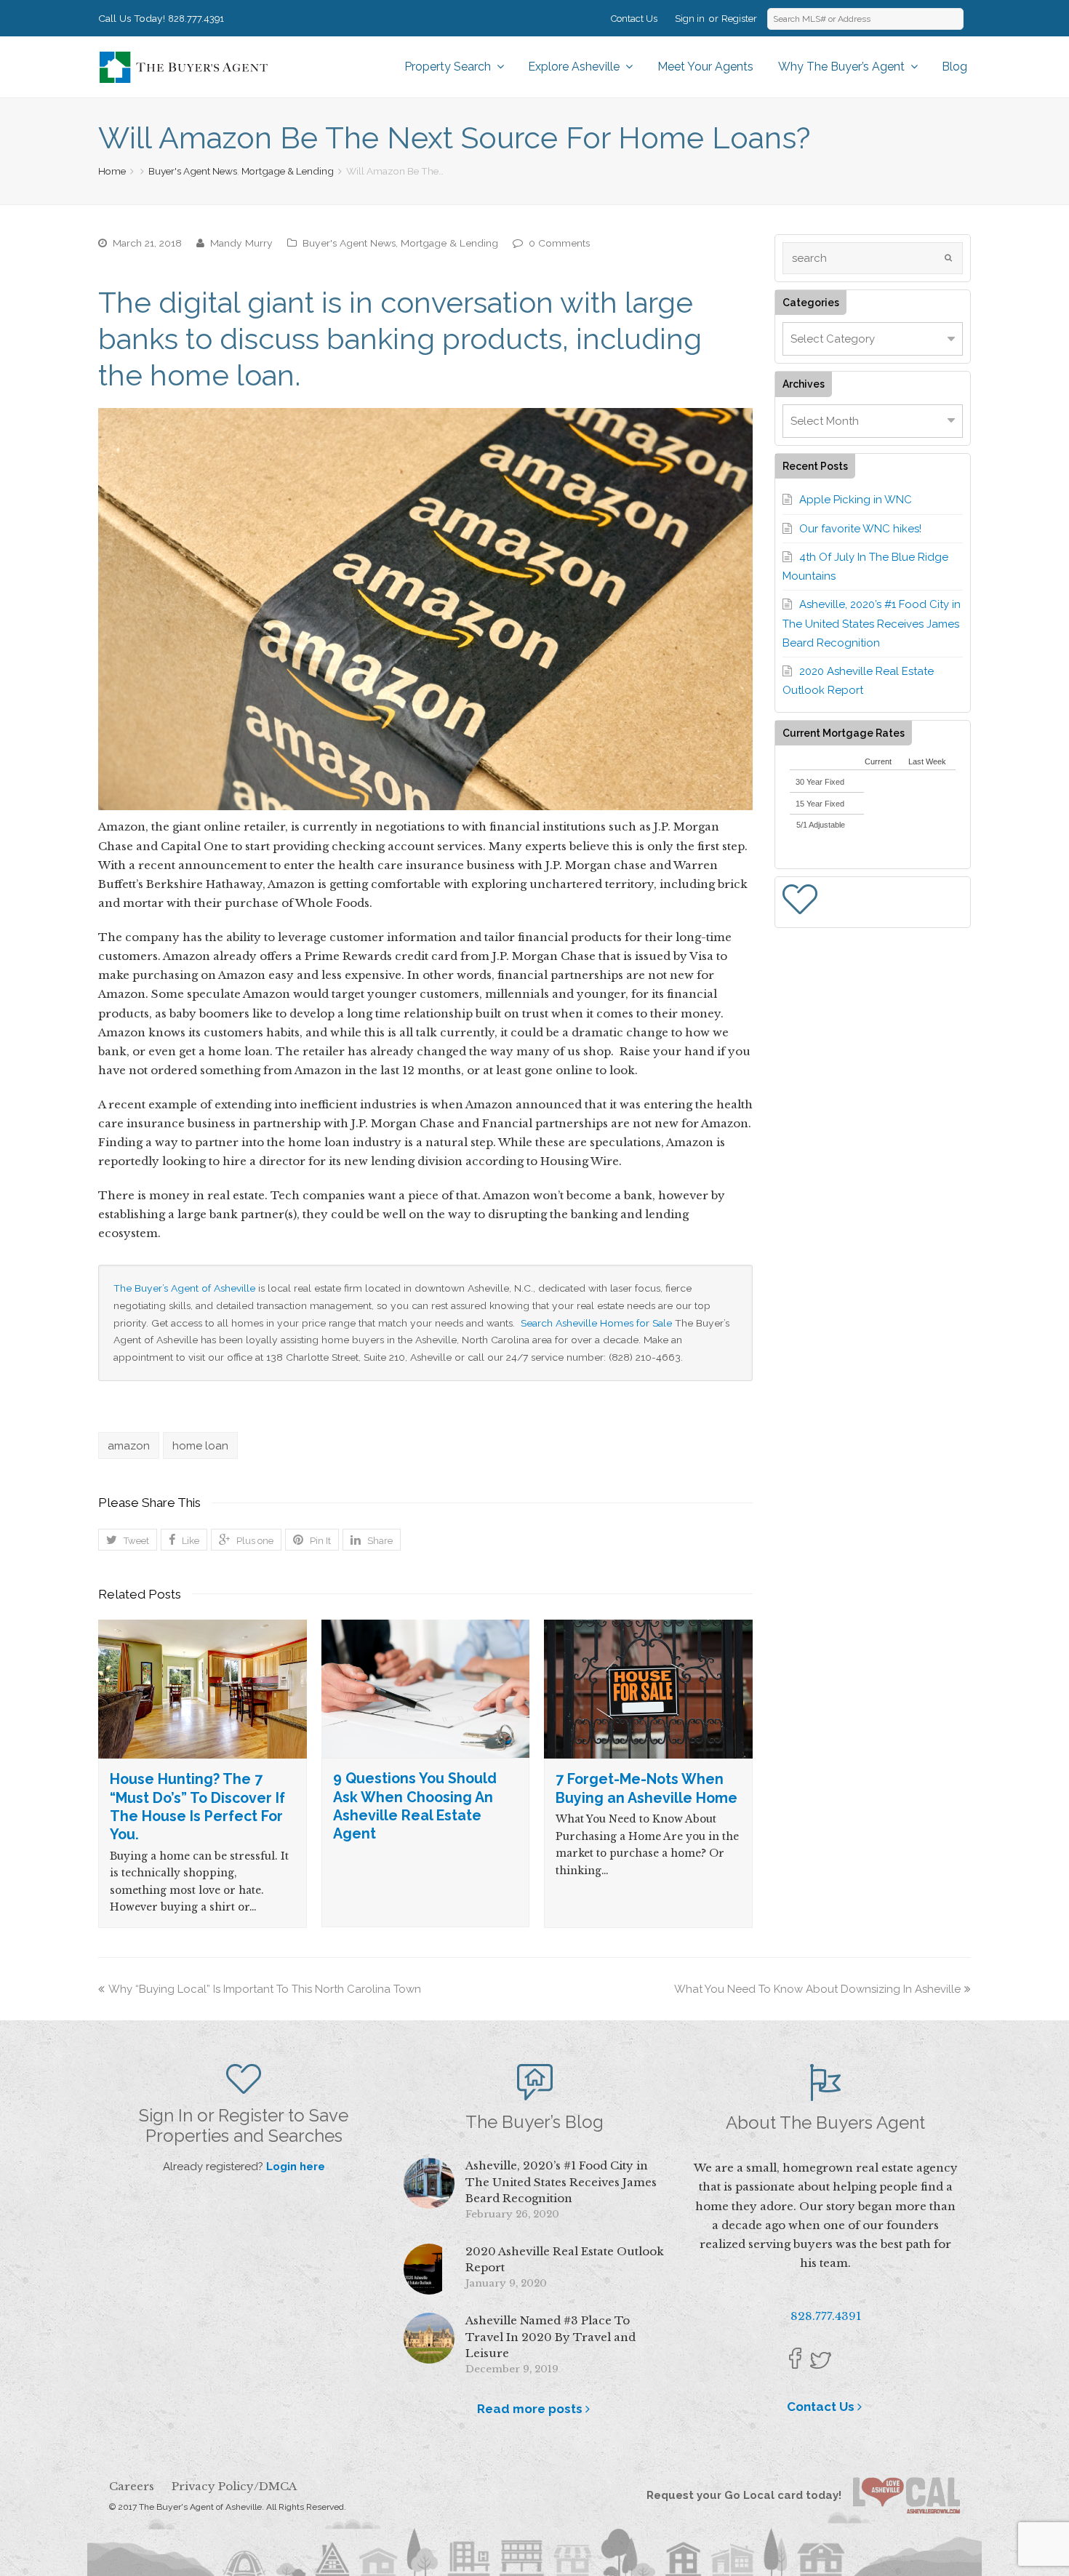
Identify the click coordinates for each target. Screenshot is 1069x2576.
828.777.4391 (196, 19)
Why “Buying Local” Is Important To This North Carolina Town (265, 1989)
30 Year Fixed (820, 782)
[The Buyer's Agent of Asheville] (183, 66)
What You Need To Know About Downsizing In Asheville (817, 1989)
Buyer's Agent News (193, 171)
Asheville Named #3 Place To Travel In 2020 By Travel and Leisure (550, 2337)
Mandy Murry (241, 243)
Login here (296, 2167)
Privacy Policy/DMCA (234, 2486)
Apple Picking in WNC (856, 500)
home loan (200, 1446)
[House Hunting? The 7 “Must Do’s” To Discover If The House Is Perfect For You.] (203, 1689)
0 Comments (559, 243)
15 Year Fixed (820, 804)
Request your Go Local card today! (750, 2495)
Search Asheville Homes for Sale (598, 1323)
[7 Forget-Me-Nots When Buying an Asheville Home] (648, 1689)
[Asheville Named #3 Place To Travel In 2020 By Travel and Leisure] (429, 2338)
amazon (129, 1446)
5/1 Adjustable (821, 825)
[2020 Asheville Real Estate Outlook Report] (429, 2269)
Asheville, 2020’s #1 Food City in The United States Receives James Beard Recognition (872, 624)
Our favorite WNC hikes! (860, 529)
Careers (132, 2486)
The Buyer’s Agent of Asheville (184, 1288)
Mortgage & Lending (288, 171)
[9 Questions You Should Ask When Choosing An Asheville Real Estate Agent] (426, 1689)
